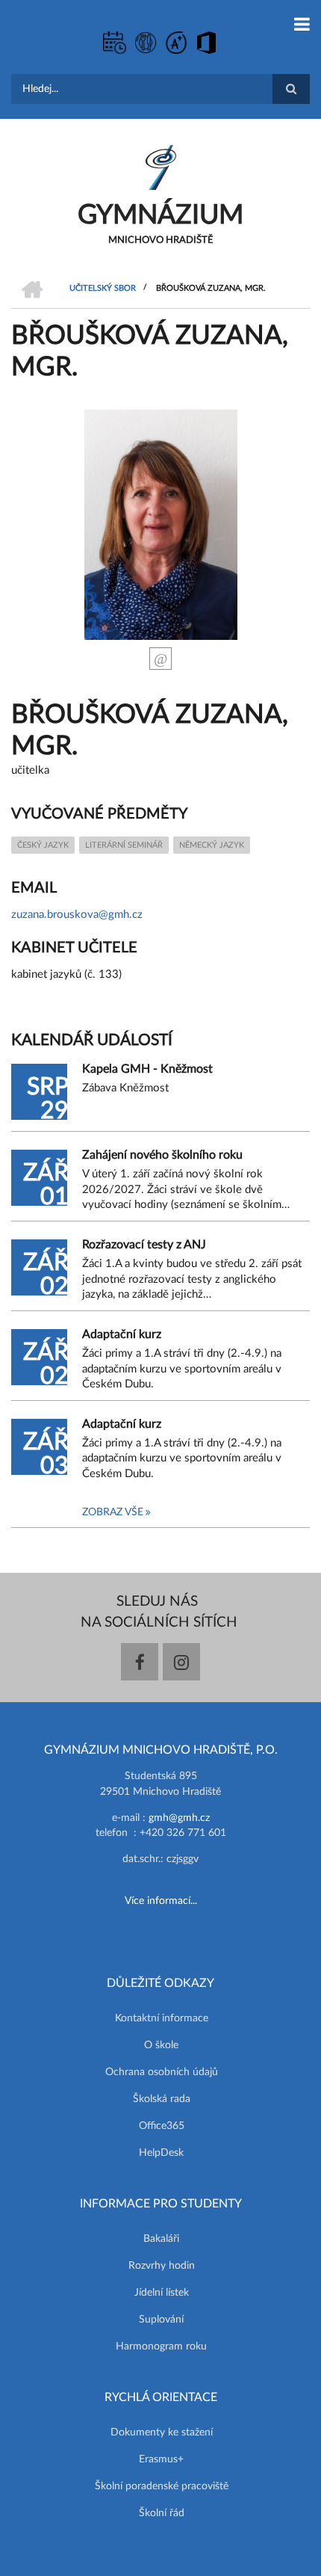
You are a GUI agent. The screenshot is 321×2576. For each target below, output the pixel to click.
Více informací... (161, 1901)
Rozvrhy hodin (162, 2266)
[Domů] (161, 167)
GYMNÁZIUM (160, 215)
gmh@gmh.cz (179, 1818)
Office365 (162, 2126)
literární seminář (124, 845)
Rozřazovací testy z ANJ (144, 1245)
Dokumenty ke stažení (162, 2432)
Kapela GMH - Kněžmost (147, 1069)
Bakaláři (161, 2239)
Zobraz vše (113, 1512)
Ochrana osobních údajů (162, 2072)
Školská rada (162, 2099)
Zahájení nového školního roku (162, 1155)
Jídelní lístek (162, 2293)
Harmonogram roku (161, 2347)
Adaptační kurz (122, 1334)
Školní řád (162, 2513)
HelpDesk (161, 2153)
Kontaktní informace (162, 2018)
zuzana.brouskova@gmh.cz (77, 915)
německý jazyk (212, 845)
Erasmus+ (161, 2459)
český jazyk (43, 845)
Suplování (161, 2320)
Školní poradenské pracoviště (162, 2486)
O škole (161, 2045)
